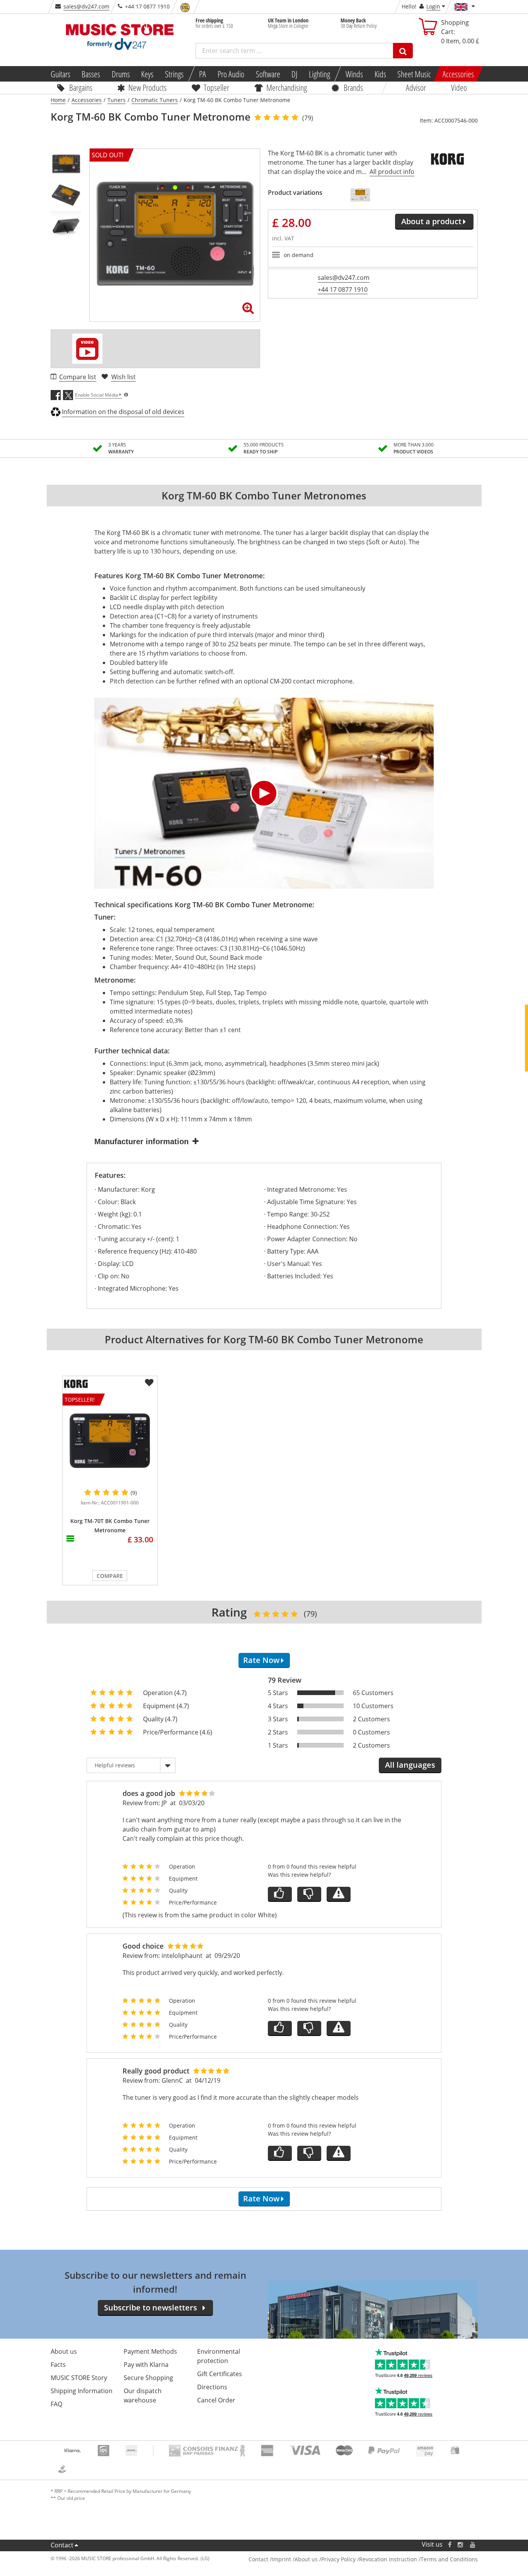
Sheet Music (414, 74)
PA (203, 74)
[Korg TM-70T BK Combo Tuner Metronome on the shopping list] (149, 1383)
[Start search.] (403, 51)
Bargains (81, 87)
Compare (110, 1576)
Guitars (60, 74)
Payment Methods (150, 2351)
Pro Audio (231, 74)
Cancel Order (216, 2400)
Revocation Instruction (388, 2559)
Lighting (319, 74)
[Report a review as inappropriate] (339, 1894)
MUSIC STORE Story (79, 2378)
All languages (410, 1765)
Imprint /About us (295, 2559)
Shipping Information (82, 2391)
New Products (147, 87)
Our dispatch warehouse (143, 2395)
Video (459, 87)
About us (64, 2351)
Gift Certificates (220, 2374)
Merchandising (287, 87)
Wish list (123, 377)
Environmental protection (219, 2356)
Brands (353, 87)
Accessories (458, 74)
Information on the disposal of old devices (123, 412)
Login (433, 6)
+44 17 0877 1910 (343, 290)
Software (268, 74)
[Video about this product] (87, 349)
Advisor (416, 87)
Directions (212, 2387)
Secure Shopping (148, 2378)
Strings (174, 74)
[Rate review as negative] (309, 1894)
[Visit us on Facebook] (449, 2544)
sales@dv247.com (86, 6)
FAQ (56, 2404)
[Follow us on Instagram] (461, 2544)
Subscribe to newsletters (151, 2308)
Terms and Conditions (449, 2559)
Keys (147, 74)
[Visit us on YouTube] (473, 2544)
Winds (354, 74)
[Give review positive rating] (280, 1894)
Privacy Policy (338, 2559)
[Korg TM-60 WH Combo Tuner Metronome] (360, 195)
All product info (392, 172)
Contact (62, 2545)
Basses (91, 74)
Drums (121, 74)
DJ (294, 74)
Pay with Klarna (146, 2365)
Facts (58, 2365)
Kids (380, 74)
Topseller (216, 87)
